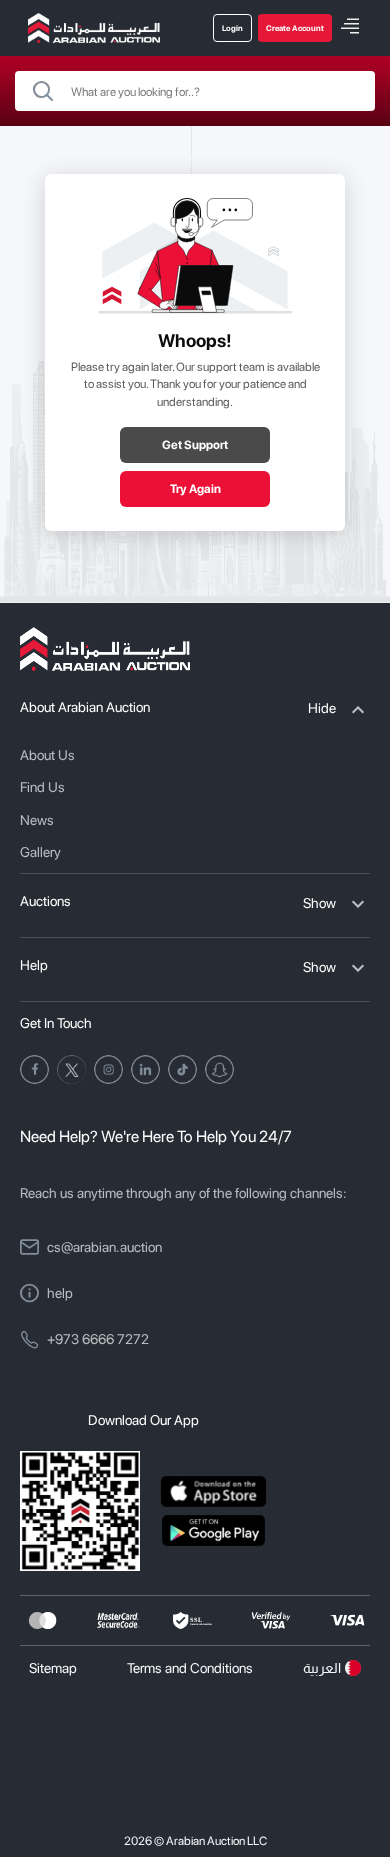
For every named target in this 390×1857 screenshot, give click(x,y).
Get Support (195, 445)
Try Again (195, 489)
